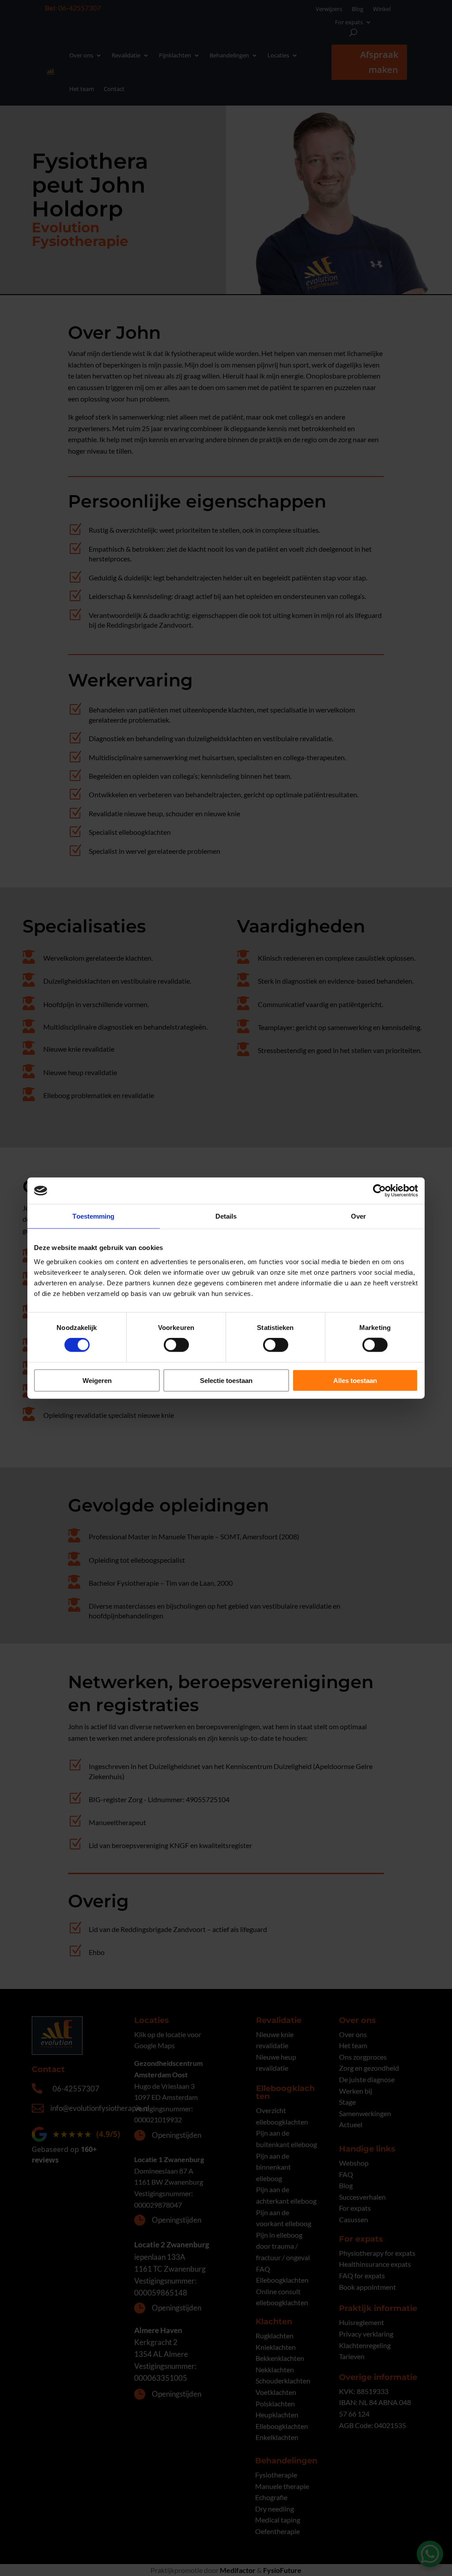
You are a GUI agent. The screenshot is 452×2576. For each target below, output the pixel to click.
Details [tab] (226, 1216)
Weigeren (97, 1380)
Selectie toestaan (226, 1380)
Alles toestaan (355, 1380)
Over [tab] (358, 1216)
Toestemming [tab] (93, 1216)
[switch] (176, 1345)
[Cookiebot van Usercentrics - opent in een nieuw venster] (379, 1191)
